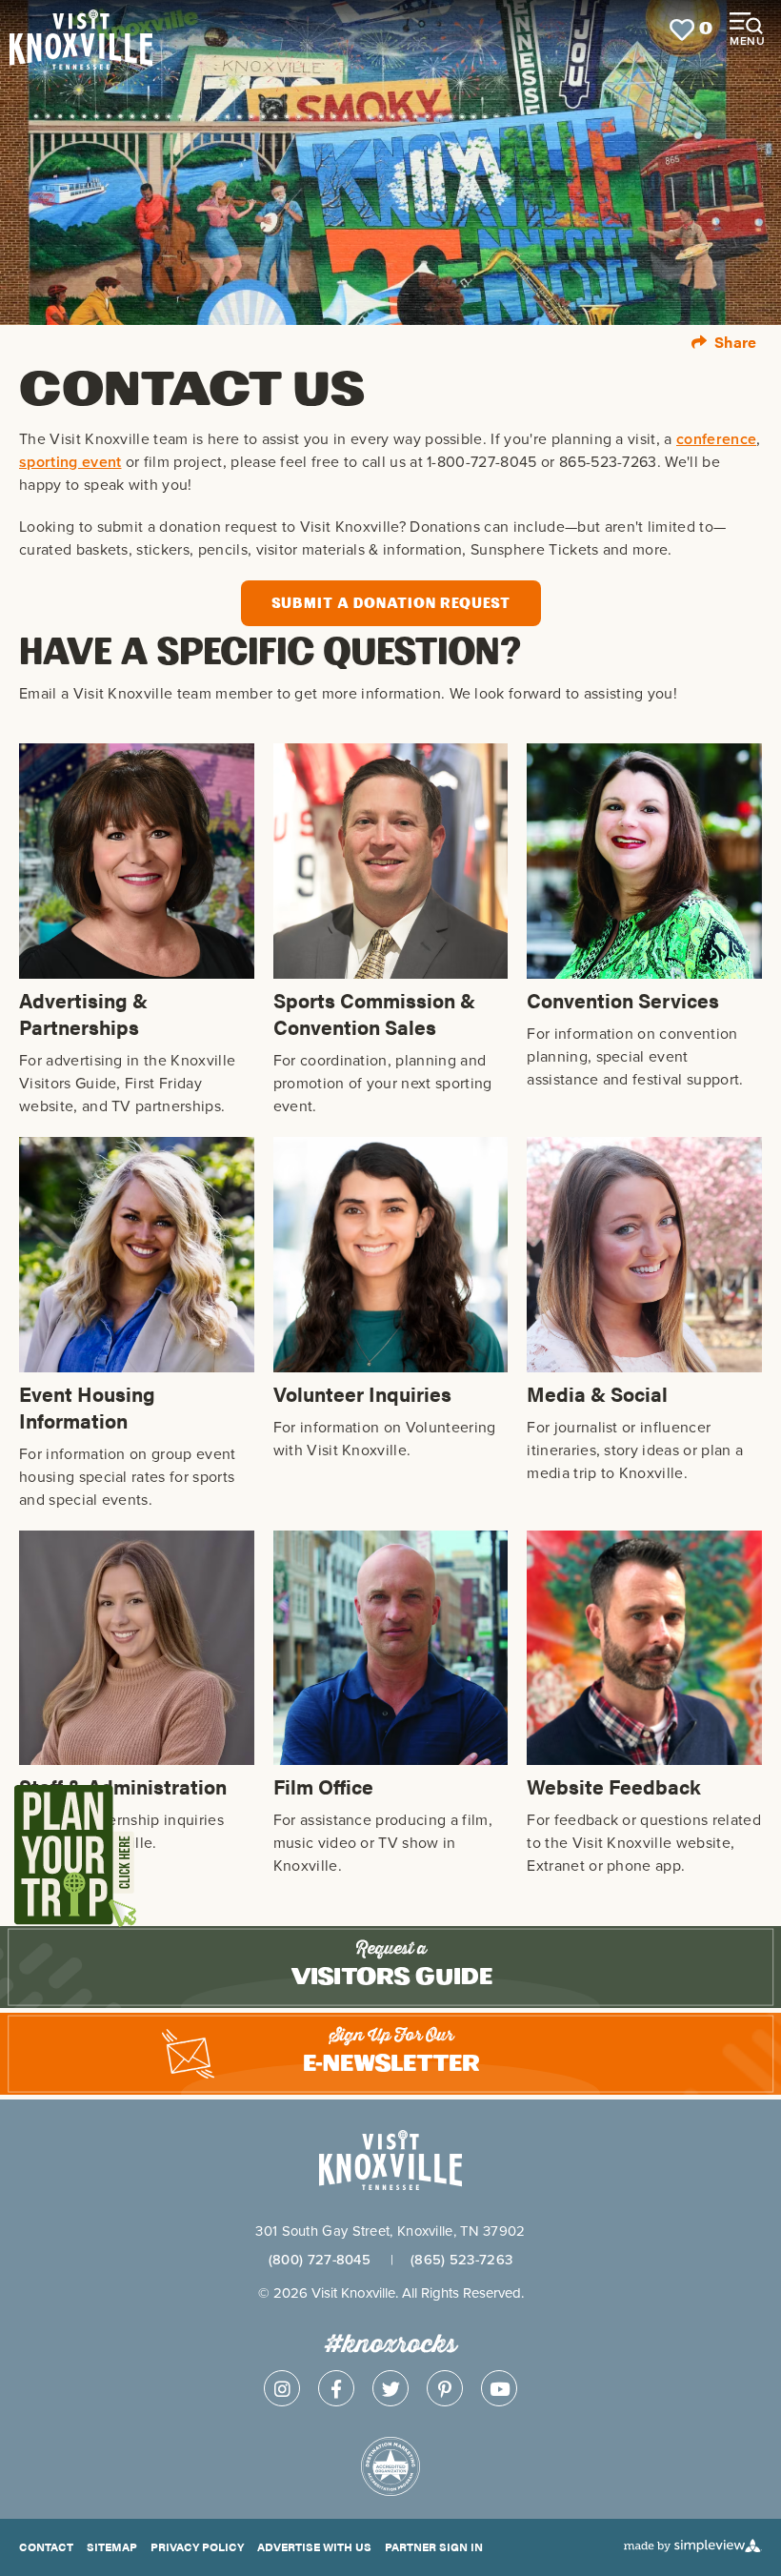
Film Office (323, 1786)
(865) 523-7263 (461, 2259)
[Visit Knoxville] (129, 30)
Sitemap (112, 2546)
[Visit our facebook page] (336, 2388)
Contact (46, 2546)
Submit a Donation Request (391, 603)
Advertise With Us (314, 2546)
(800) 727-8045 (320, 2259)
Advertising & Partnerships (83, 1013)
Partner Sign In (434, 2546)
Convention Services (623, 1000)
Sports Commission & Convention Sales (374, 1013)
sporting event (70, 462)
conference (716, 439)
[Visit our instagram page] (282, 2388)
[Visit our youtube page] (499, 2388)
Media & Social (597, 1393)
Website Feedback (614, 1786)
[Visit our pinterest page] (445, 2388)
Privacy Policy (197, 2546)
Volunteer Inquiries (362, 1393)
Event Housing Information (87, 1407)
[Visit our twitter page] (390, 2388)
